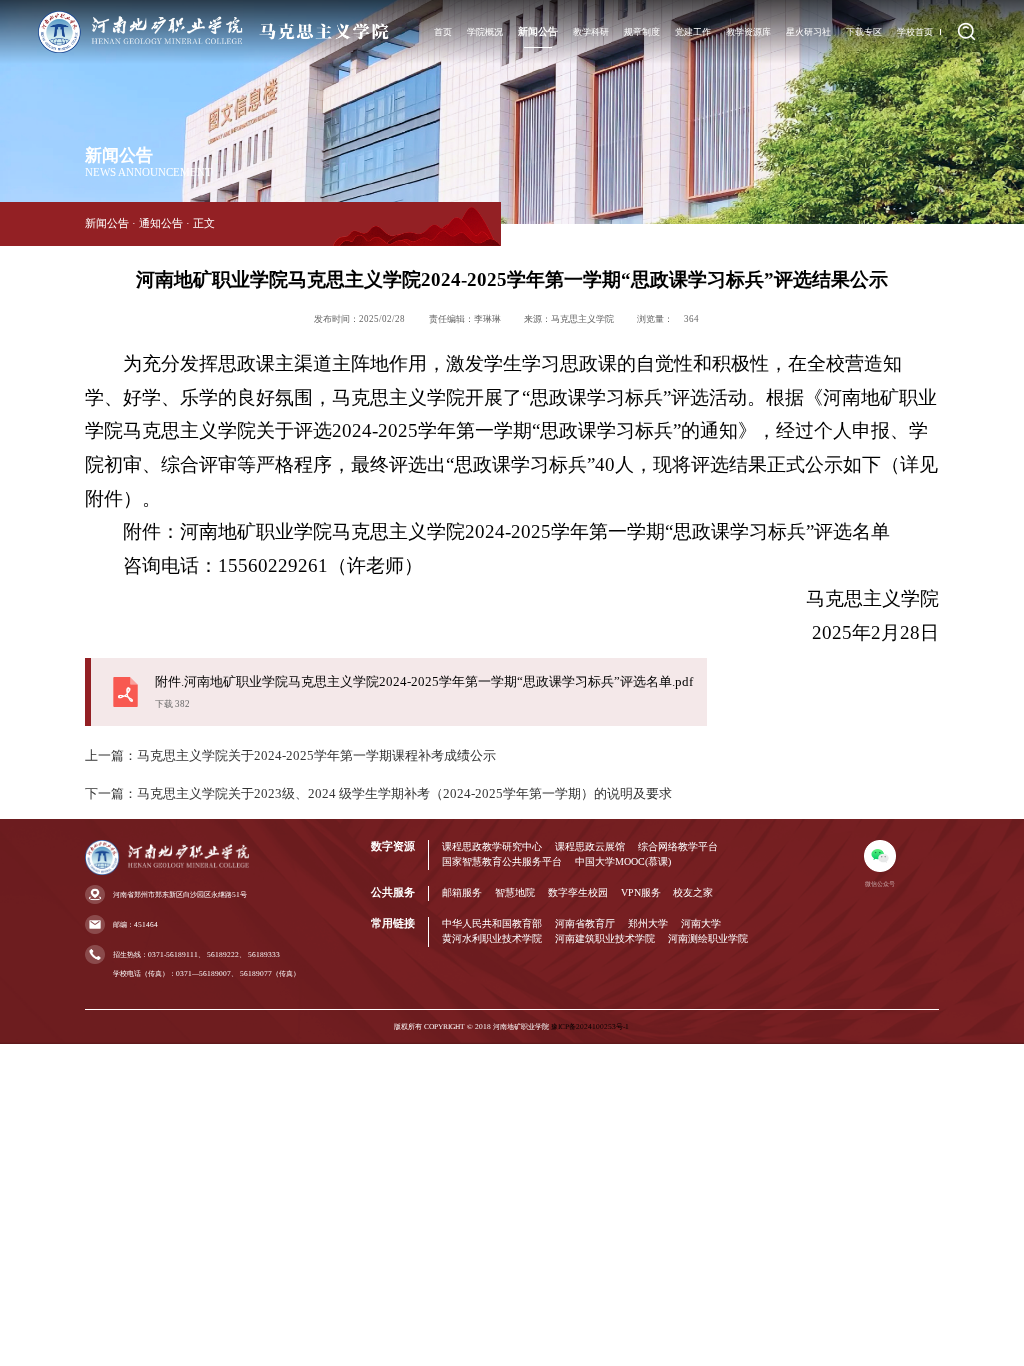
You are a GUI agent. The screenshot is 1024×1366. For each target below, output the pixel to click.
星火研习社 (808, 32)
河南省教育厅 (585, 923)
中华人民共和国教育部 (492, 923)
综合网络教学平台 (678, 846)
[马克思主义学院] (213, 51)
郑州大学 (648, 923)
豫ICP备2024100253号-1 (590, 1026)
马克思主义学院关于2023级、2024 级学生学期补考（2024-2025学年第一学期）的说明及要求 (404, 794)
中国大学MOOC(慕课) (623, 861)
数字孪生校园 (578, 892)
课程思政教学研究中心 (492, 846)
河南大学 (701, 923)
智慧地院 (515, 892)
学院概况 (485, 32)
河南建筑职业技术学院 (605, 938)
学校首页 (915, 32)
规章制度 (642, 32)
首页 (443, 32)
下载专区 (864, 32)
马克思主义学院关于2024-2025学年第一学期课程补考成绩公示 (316, 756)
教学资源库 (748, 32)
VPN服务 (641, 892)
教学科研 (591, 32)
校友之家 (693, 892)
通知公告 (161, 223)
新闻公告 (538, 31)
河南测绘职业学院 (708, 938)
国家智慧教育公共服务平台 (502, 861)
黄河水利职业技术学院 (492, 938)
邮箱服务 (462, 892)
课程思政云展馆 (590, 846)
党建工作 (693, 32)
